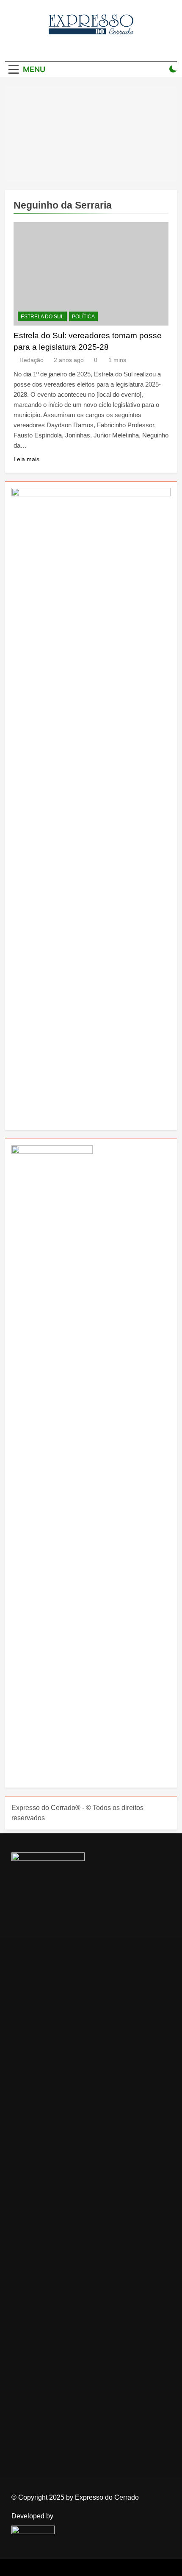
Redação (32, 360)
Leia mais (26, 459)
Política (83, 317)
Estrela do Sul (42, 317)
